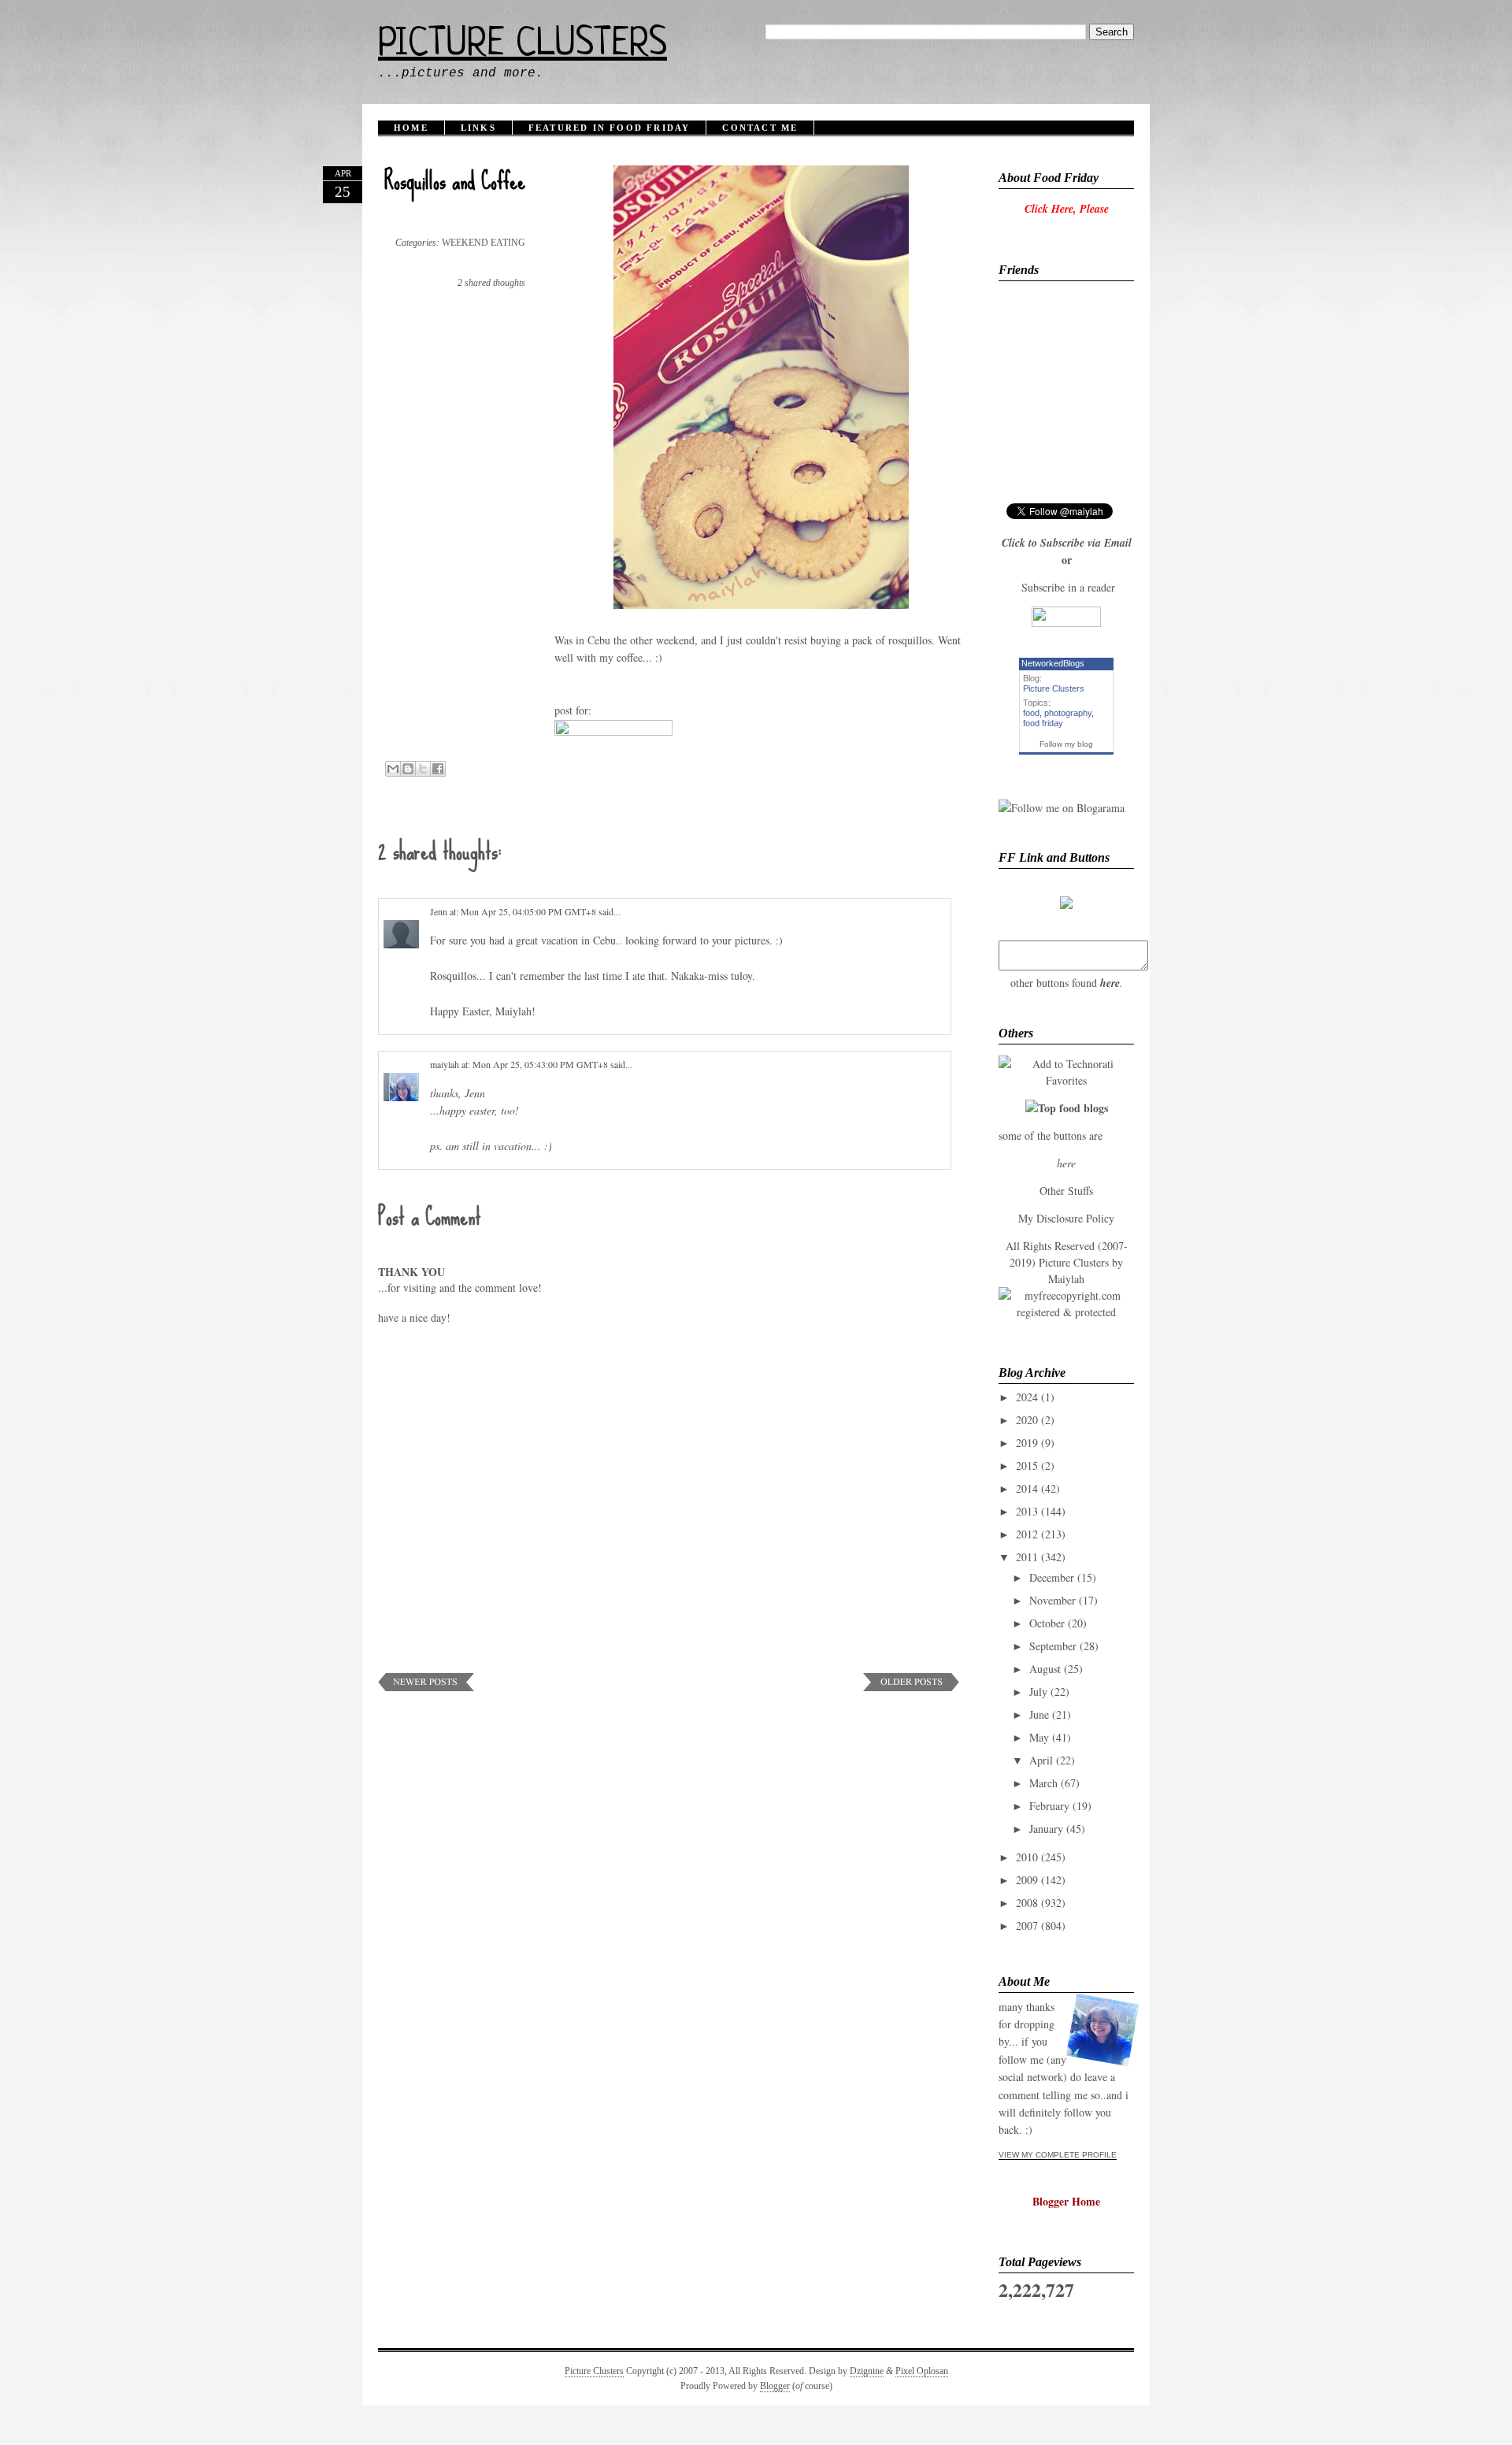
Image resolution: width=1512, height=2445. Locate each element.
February (1049, 1806)
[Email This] (393, 769)
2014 (1027, 1488)
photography (1068, 713)
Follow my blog (1066, 744)
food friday (1043, 723)
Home (411, 128)
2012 (1027, 1534)
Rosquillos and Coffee (455, 181)
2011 (1027, 1557)
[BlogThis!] (408, 769)
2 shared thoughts (491, 283)
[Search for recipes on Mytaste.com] (1067, 1108)
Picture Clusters (523, 45)
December (1052, 1577)
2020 (1027, 1420)
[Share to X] (423, 769)
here (1110, 983)
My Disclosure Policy (1066, 1218)
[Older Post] (911, 1687)
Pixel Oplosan (922, 2371)
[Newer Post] (426, 1687)
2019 (1027, 1443)
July (1038, 1692)
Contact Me (760, 128)
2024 (1027, 1397)
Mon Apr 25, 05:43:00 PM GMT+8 (541, 1064)
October (1047, 1623)
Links (478, 128)
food (1031, 713)
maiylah (445, 1064)
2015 (1027, 1466)
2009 (1027, 1880)
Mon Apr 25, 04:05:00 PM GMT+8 (530, 911)
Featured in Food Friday (610, 128)
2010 (1027, 1857)
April (1041, 1760)
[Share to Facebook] (438, 769)
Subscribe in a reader (1068, 587)
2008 (1027, 1903)
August (1045, 1669)
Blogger (775, 2386)
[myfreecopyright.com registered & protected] (1066, 1312)
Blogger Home (1066, 2201)
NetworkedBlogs (1053, 663)
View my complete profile (1058, 2155)
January (1046, 1829)
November (1052, 1600)
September (1053, 1646)
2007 (1027, 1926)
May (1039, 1737)
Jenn (439, 911)
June (1039, 1714)
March (1043, 1783)
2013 (1027, 1511)
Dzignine (867, 2371)
